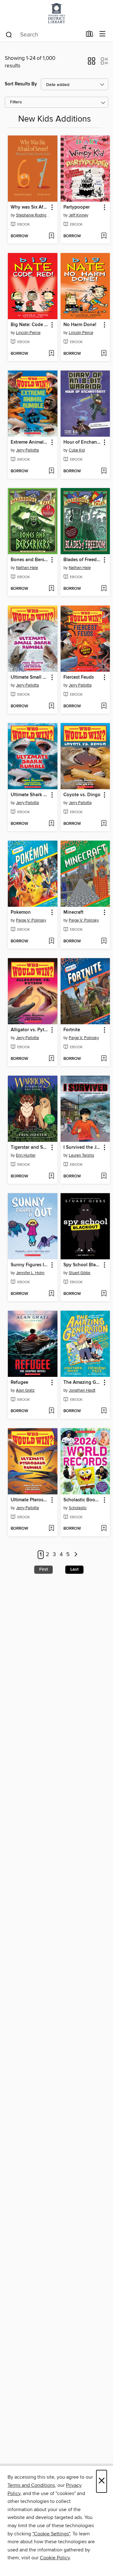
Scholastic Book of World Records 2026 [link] (82, 1500)
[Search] (9, 34)
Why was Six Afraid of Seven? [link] (30, 207)
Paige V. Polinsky (31, 920)
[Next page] (76, 1555)
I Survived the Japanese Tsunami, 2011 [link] (82, 1147)
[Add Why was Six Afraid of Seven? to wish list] (51, 236)
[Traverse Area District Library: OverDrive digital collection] (56, 13)
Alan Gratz (25, 1390)
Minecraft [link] (73, 912)
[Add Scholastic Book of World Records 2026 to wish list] (104, 1529)
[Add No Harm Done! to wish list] (104, 354)
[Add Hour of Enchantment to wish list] (104, 471)
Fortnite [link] (72, 1030)
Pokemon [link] (21, 912)
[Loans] (90, 35)
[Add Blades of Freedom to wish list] (104, 589)
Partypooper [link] (77, 207)
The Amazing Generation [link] (82, 1383)
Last (74, 1569)
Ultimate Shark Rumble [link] (30, 795)
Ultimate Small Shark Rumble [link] (30, 677)
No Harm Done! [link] (80, 325)
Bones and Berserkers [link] (30, 560)
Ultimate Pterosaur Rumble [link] (30, 1500)
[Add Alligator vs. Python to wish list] (51, 1059)
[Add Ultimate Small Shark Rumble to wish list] (51, 706)
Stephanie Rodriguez (33, 215)
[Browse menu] (102, 34)
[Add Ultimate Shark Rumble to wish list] (51, 824)
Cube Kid (77, 450)
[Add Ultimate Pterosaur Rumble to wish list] (51, 1529)
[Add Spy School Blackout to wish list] (104, 1294)
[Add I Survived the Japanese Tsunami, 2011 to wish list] (104, 1176)
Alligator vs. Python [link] (30, 1030)
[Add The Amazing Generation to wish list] (104, 1411)
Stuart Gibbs (80, 1273)
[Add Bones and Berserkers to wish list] (51, 589)
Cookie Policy (55, 2558)
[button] (91, 63)
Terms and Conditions (31, 2485)
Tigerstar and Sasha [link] (30, 1147)
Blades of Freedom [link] (82, 560)
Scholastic (78, 1508)
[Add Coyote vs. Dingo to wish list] (104, 824)
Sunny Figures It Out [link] (30, 1265)
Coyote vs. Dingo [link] (82, 795)
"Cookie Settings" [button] (51, 2534)
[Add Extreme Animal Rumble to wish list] (51, 471)
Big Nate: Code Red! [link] (30, 325)
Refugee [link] (19, 1383)
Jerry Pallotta (27, 450)
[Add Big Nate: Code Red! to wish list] (51, 354)
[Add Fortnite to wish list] (104, 1059)
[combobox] (43, 35)
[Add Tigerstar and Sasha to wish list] (51, 1176)
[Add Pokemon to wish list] (51, 941)
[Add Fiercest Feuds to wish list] (104, 706)
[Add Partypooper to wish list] (104, 236)
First (43, 1569)
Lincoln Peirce (28, 333)
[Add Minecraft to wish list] (104, 941)
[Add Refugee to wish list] (51, 1411)
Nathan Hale (27, 568)
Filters (16, 102)
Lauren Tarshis (81, 1155)
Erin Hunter (26, 1155)
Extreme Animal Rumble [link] (30, 442)
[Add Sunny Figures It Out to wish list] (51, 1294)
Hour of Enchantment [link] (82, 442)
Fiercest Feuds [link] (79, 677)
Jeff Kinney (78, 215)
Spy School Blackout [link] (82, 1265)
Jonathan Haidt (82, 1390)
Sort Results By (21, 84)
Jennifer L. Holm (30, 1273)
